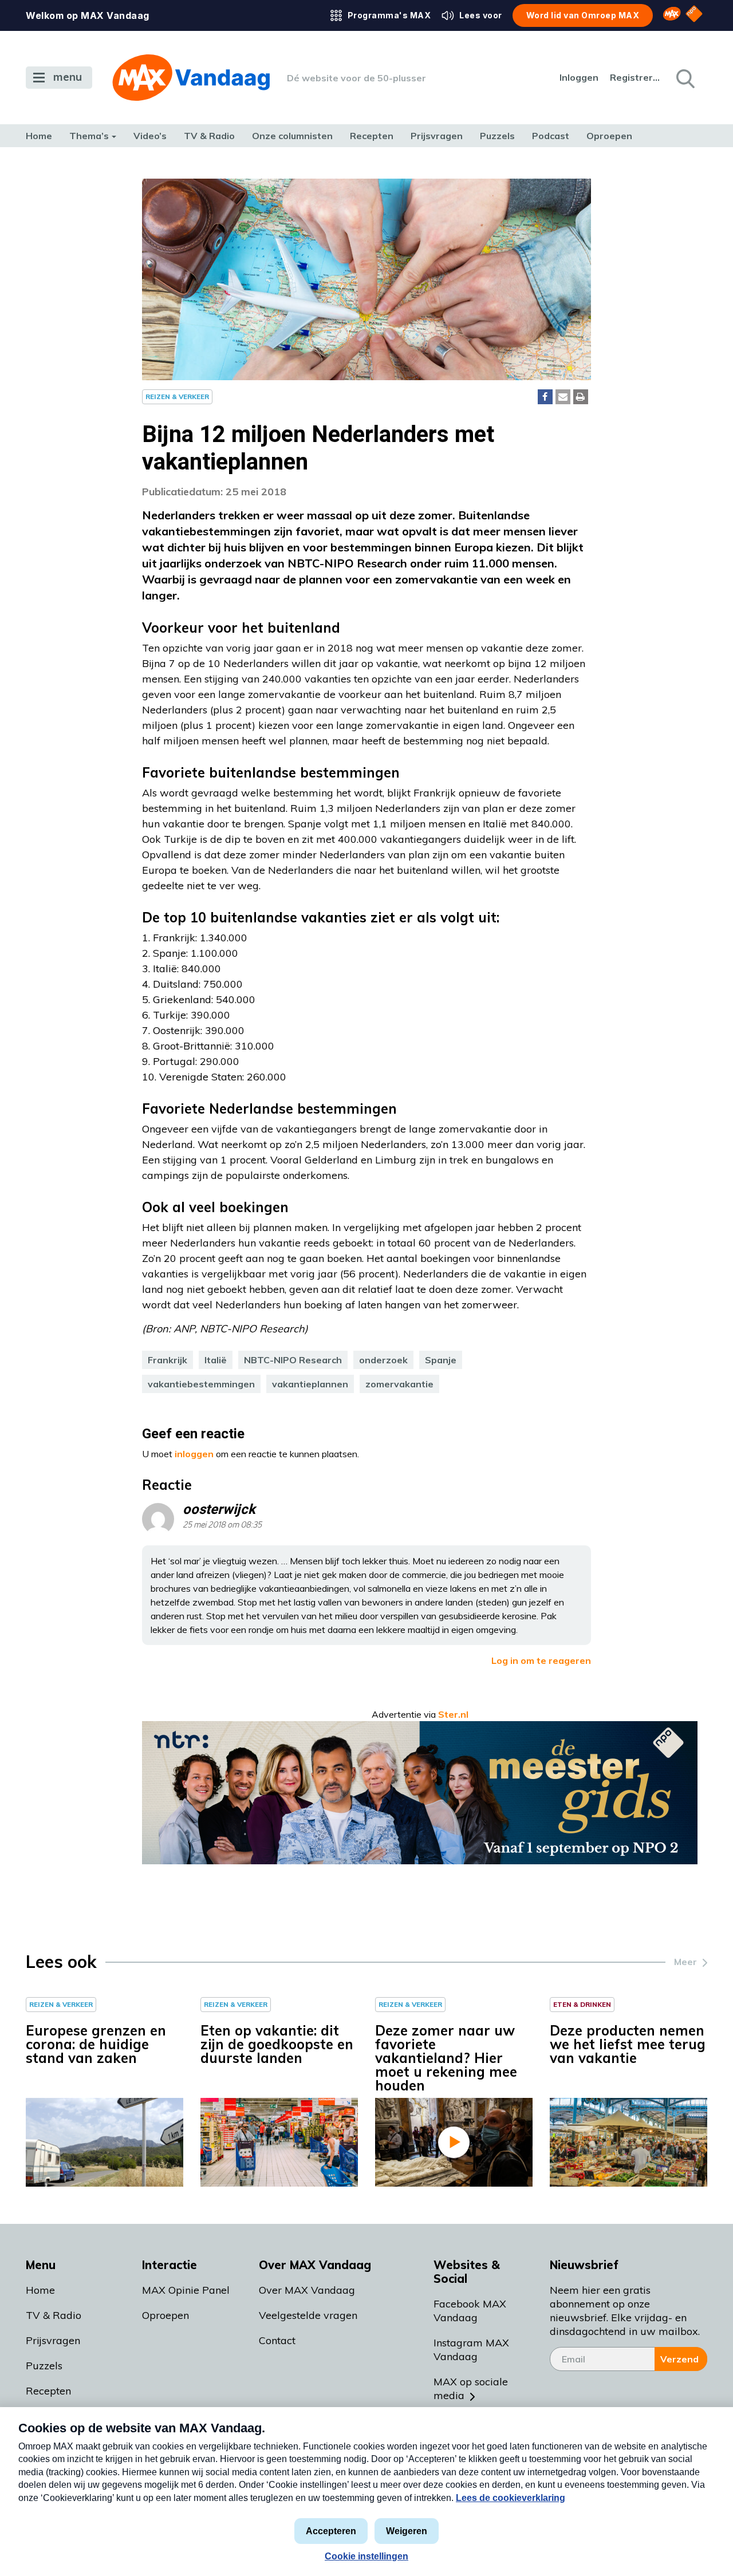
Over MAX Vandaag (307, 2290)
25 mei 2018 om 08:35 (222, 1525)
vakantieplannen (310, 1384)
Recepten (372, 136)
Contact (277, 2340)
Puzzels (497, 136)
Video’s (150, 136)
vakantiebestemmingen (201, 1384)
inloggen (194, 1454)
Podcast (551, 136)
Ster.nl (453, 1714)
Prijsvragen (437, 136)
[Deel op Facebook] (545, 397)
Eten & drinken (582, 2004)
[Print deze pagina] (581, 397)
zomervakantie (399, 1384)
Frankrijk (168, 1360)
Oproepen (609, 136)
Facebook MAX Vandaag (470, 2311)
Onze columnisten (292, 136)
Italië (216, 1360)
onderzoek (383, 1360)
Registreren (636, 77)
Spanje (441, 1360)
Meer (685, 1962)
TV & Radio (209, 136)
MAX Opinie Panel (186, 2290)
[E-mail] (563, 397)
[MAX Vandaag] (191, 78)
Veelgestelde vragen (308, 2315)
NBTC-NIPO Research (293, 1360)
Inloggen (579, 77)
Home (39, 136)
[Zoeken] (684, 78)
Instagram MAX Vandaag (471, 2350)
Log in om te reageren (541, 1660)
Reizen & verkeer (177, 397)
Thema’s (89, 136)
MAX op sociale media (471, 2388)
